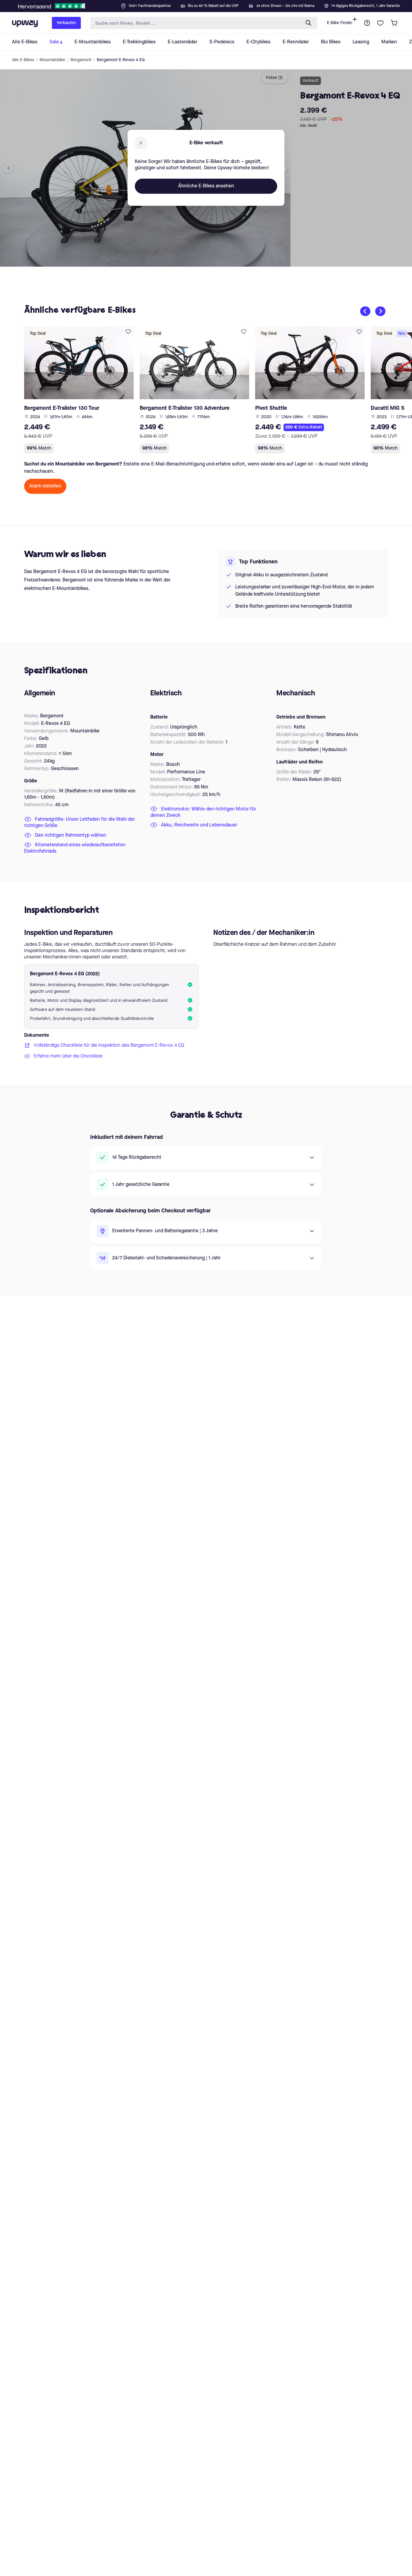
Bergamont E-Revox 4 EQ (121, 60)
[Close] (211, 4)
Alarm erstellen (45, 486)
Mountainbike (52, 60)
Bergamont (81, 60)
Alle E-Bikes (23, 60)
